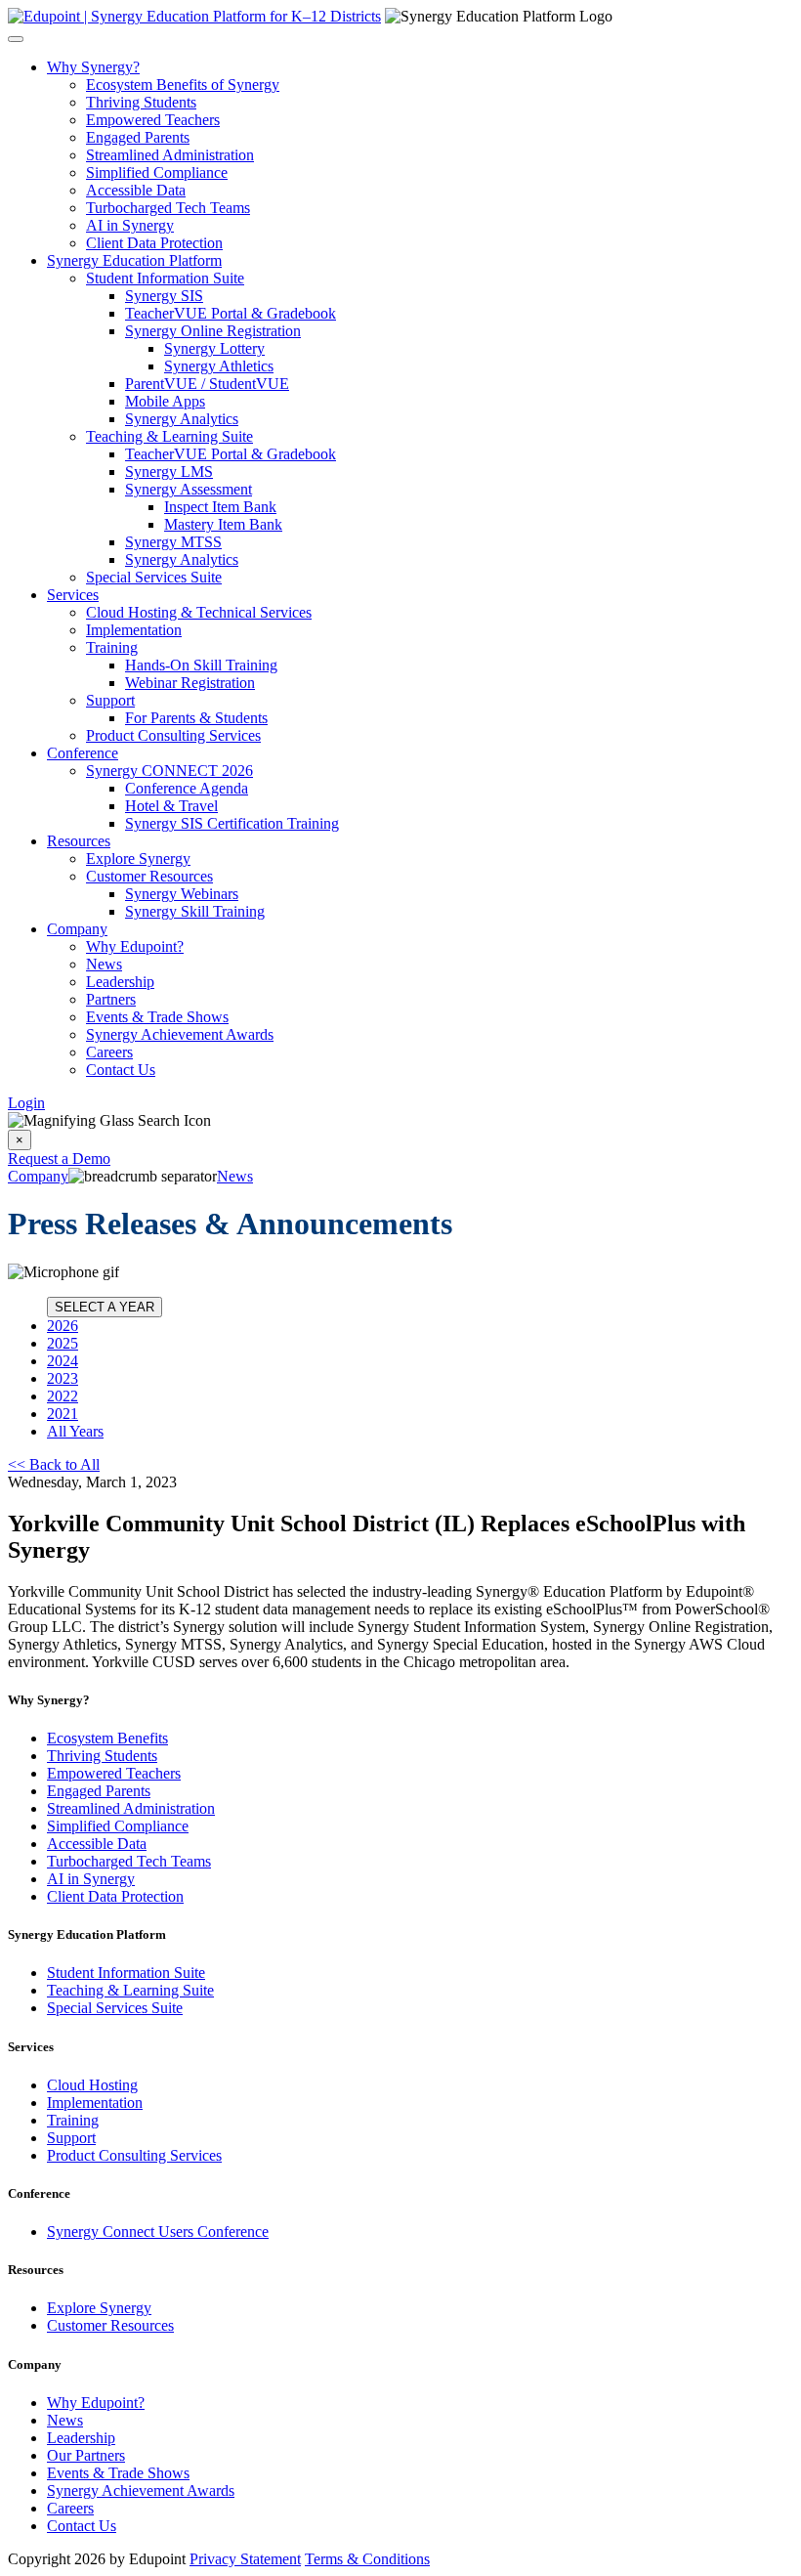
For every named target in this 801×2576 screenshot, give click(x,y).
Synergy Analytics (182, 419)
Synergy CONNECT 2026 (169, 771)
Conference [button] (83, 753)
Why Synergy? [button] (93, 67)
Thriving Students (141, 102)
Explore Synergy (138, 859)
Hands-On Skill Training (201, 665)
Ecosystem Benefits (107, 1738)
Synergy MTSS (173, 542)
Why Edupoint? (135, 946)
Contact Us (121, 1070)
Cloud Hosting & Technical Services (199, 612)
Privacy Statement (245, 2559)
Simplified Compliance (157, 172)
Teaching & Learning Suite (169, 436)
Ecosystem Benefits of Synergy (183, 85)
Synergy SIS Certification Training (232, 823)
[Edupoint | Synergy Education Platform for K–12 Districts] (194, 16)
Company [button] (77, 929)
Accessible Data (136, 190)
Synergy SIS (164, 296)
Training (112, 647)
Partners (111, 999)
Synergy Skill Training (195, 911)
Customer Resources (149, 876)
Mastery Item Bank (223, 524)
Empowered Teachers (153, 120)
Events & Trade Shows (157, 1017)
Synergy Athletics (219, 366)
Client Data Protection (154, 243)
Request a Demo (59, 1159)
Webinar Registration (190, 683)
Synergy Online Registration (213, 331)
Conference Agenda (187, 788)
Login (26, 1103)
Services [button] (73, 595)
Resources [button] (79, 841)
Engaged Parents (138, 137)
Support (110, 700)
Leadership (120, 982)
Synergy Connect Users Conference (158, 2232)
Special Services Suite (154, 577)
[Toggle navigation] (16, 39)
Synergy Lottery (214, 348)
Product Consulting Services (173, 735)
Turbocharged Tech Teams (168, 208)
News (104, 964)
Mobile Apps (165, 401)
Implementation (134, 630)
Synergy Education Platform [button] (134, 260)
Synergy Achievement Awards (180, 1034)
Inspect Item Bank (220, 507)
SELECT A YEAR (105, 1307)
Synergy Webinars (182, 894)
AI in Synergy (130, 225)
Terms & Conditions (367, 2559)
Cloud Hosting (92, 2085)
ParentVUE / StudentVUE (207, 384)
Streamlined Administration (170, 155)
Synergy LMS (169, 472)
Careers (109, 1052)
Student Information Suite (165, 278)
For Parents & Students (196, 718)
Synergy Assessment (189, 489)
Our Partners (86, 2455)
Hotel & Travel (171, 806)
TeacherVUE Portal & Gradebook (231, 313)
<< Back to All (54, 1464)
